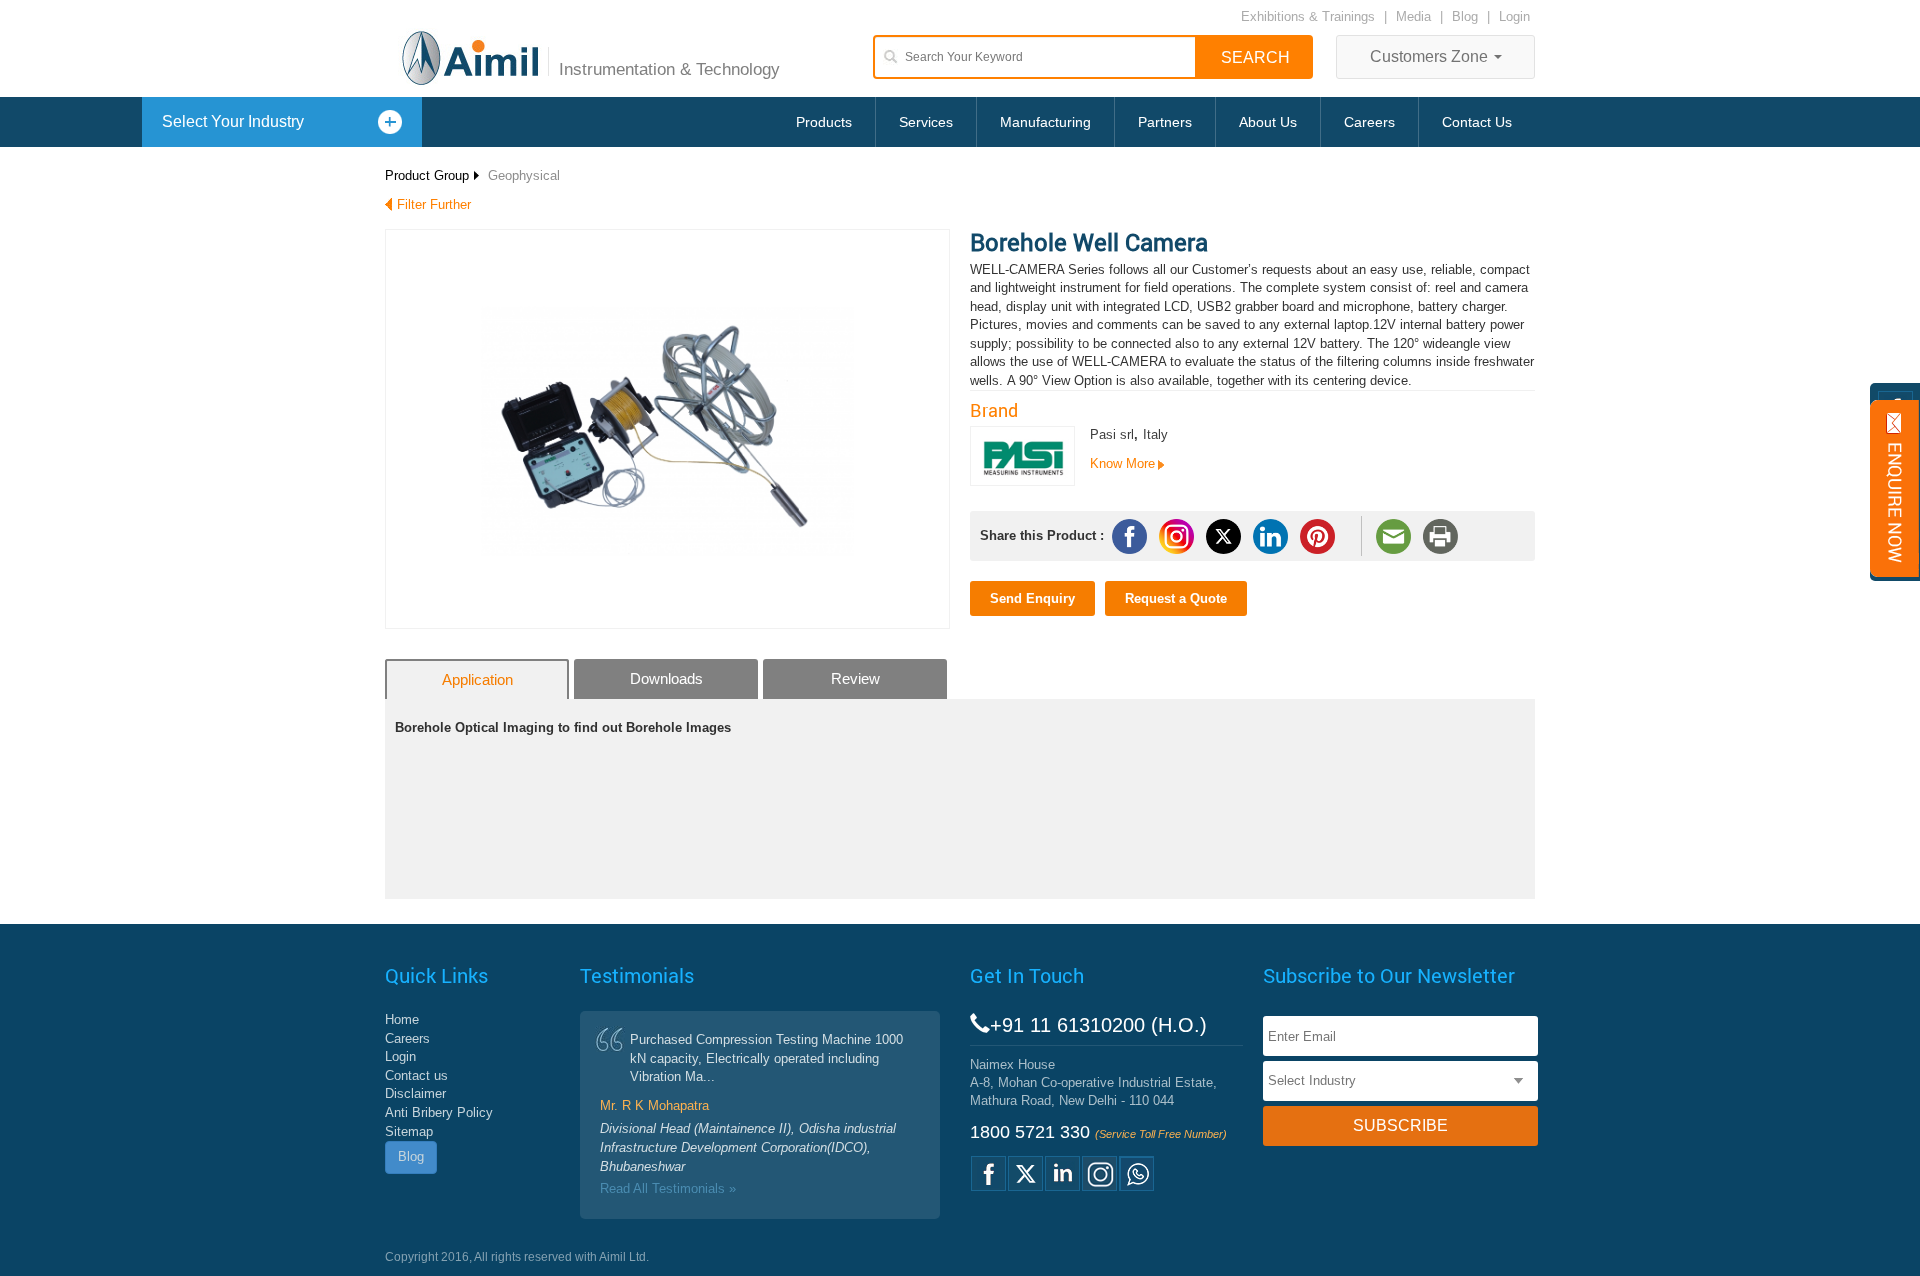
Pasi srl (1112, 434)
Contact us (416, 1075)
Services (926, 122)
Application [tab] (477, 679)
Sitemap (409, 1131)
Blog (1465, 16)
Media (1415, 16)
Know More (1122, 463)
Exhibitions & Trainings (1308, 16)
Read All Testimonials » (668, 1188)
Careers (1369, 122)
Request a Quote (1176, 598)
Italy (1155, 434)
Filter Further (434, 204)
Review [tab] (855, 678)
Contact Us (1477, 122)
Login (1514, 16)
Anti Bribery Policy (439, 1112)
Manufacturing (1045, 122)
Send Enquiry (1032, 598)
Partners (1165, 122)
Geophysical (524, 175)
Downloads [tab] (666, 678)
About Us (1268, 122)
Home (402, 1019)
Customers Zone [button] (1431, 56)
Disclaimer (415, 1093)
